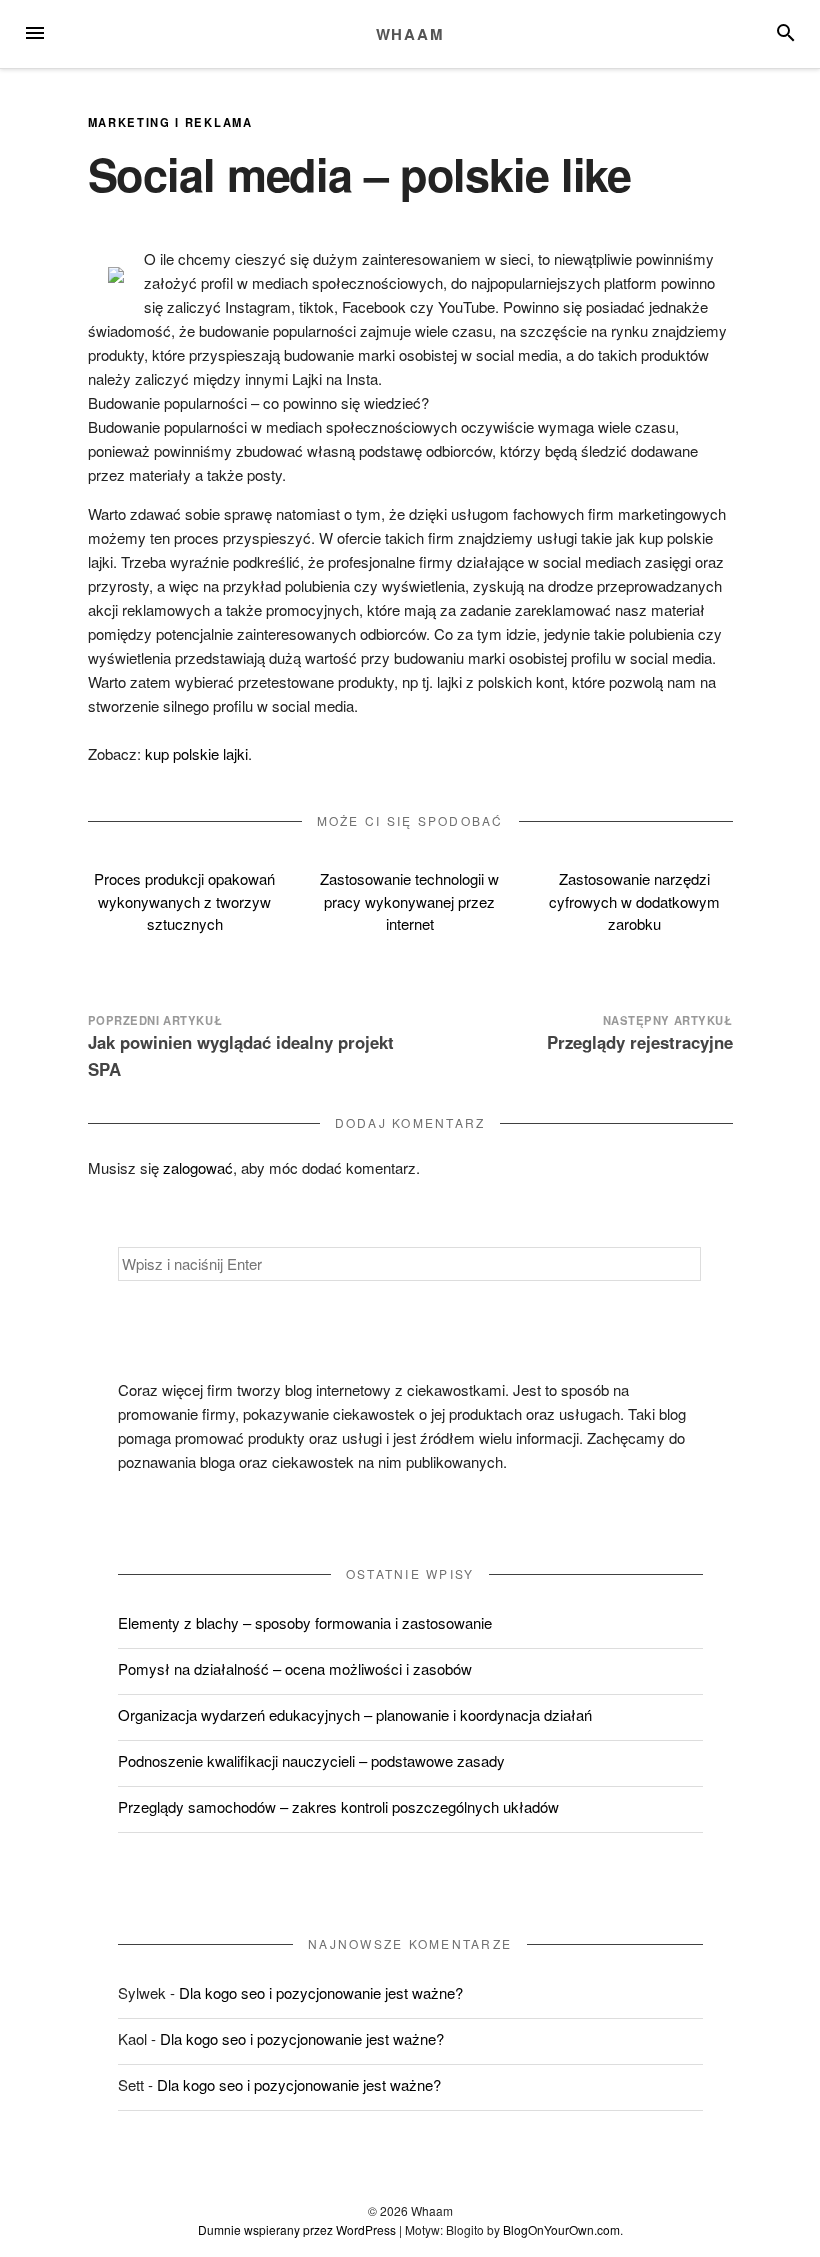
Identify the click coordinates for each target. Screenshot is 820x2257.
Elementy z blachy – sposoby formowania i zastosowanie (305, 1622)
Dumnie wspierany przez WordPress (297, 2229)
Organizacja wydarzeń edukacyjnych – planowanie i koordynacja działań (355, 1714)
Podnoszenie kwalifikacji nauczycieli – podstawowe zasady (311, 1760)
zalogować (198, 1167)
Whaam (410, 34)
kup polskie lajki (196, 753)
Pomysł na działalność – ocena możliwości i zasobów (295, 1668)
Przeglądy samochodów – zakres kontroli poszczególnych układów (338, 1806)
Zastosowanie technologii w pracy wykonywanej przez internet (409, 901)
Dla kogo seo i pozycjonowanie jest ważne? (321, 1992)
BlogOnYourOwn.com (561, 2229)
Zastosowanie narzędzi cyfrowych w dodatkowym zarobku (634, 901)
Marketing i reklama (170, 122)
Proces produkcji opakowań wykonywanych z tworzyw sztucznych (184, 901)
